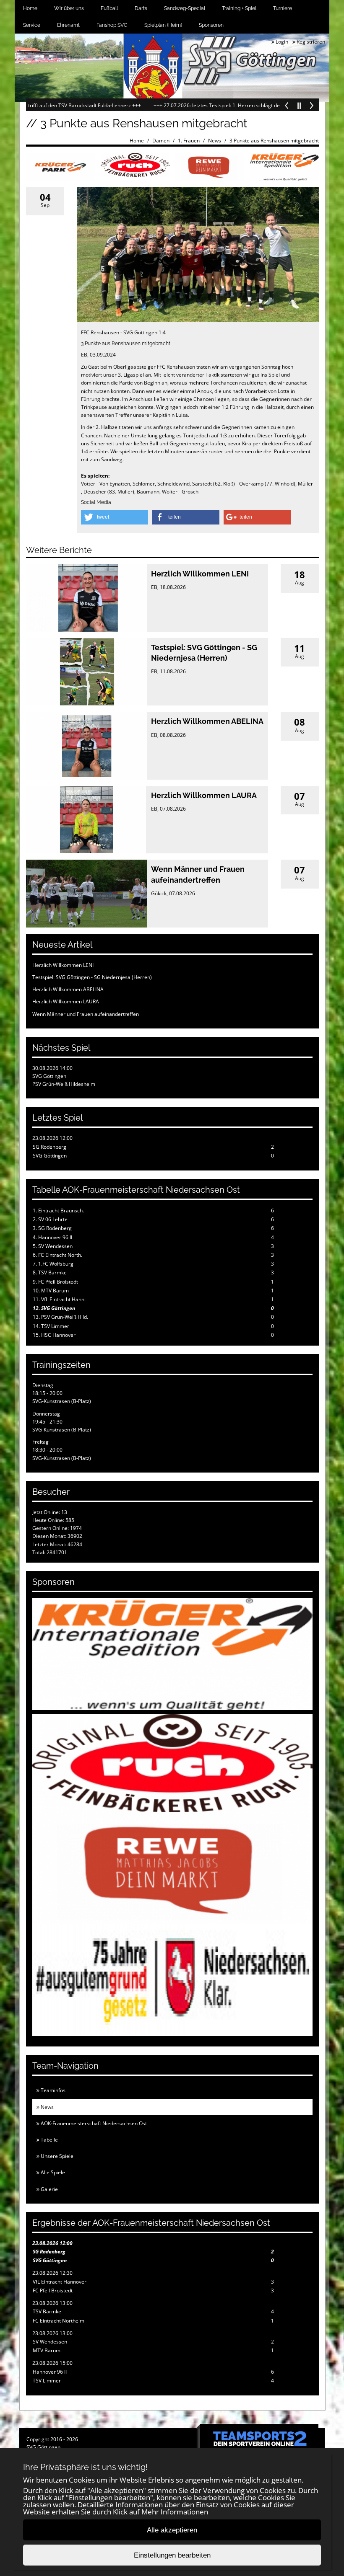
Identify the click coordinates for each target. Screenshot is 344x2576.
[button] (115, 517)
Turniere (283, 8)
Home (30, 8)
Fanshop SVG (112, 25)
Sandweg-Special (185, 8)
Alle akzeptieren (172, 2530)
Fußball (109, 8)
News (215, 141)
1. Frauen (189, 141)
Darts (141, 8)
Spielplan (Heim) (163, 25)
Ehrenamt (68, 25)
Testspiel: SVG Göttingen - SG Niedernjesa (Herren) (93, 977)
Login (281, 42)
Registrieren (310, 42)
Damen (161, 141)
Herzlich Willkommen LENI (200, 574)
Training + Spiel (239, 8)
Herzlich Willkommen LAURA (204, 795)
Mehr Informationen (175, 2512)
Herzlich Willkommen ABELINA (207, 721)
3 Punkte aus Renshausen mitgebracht (274, 141)
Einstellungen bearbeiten (172, 2555)
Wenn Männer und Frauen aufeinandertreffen (86, 1014)
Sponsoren (211, 25)
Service (32, 25)
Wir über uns (69, 8)
